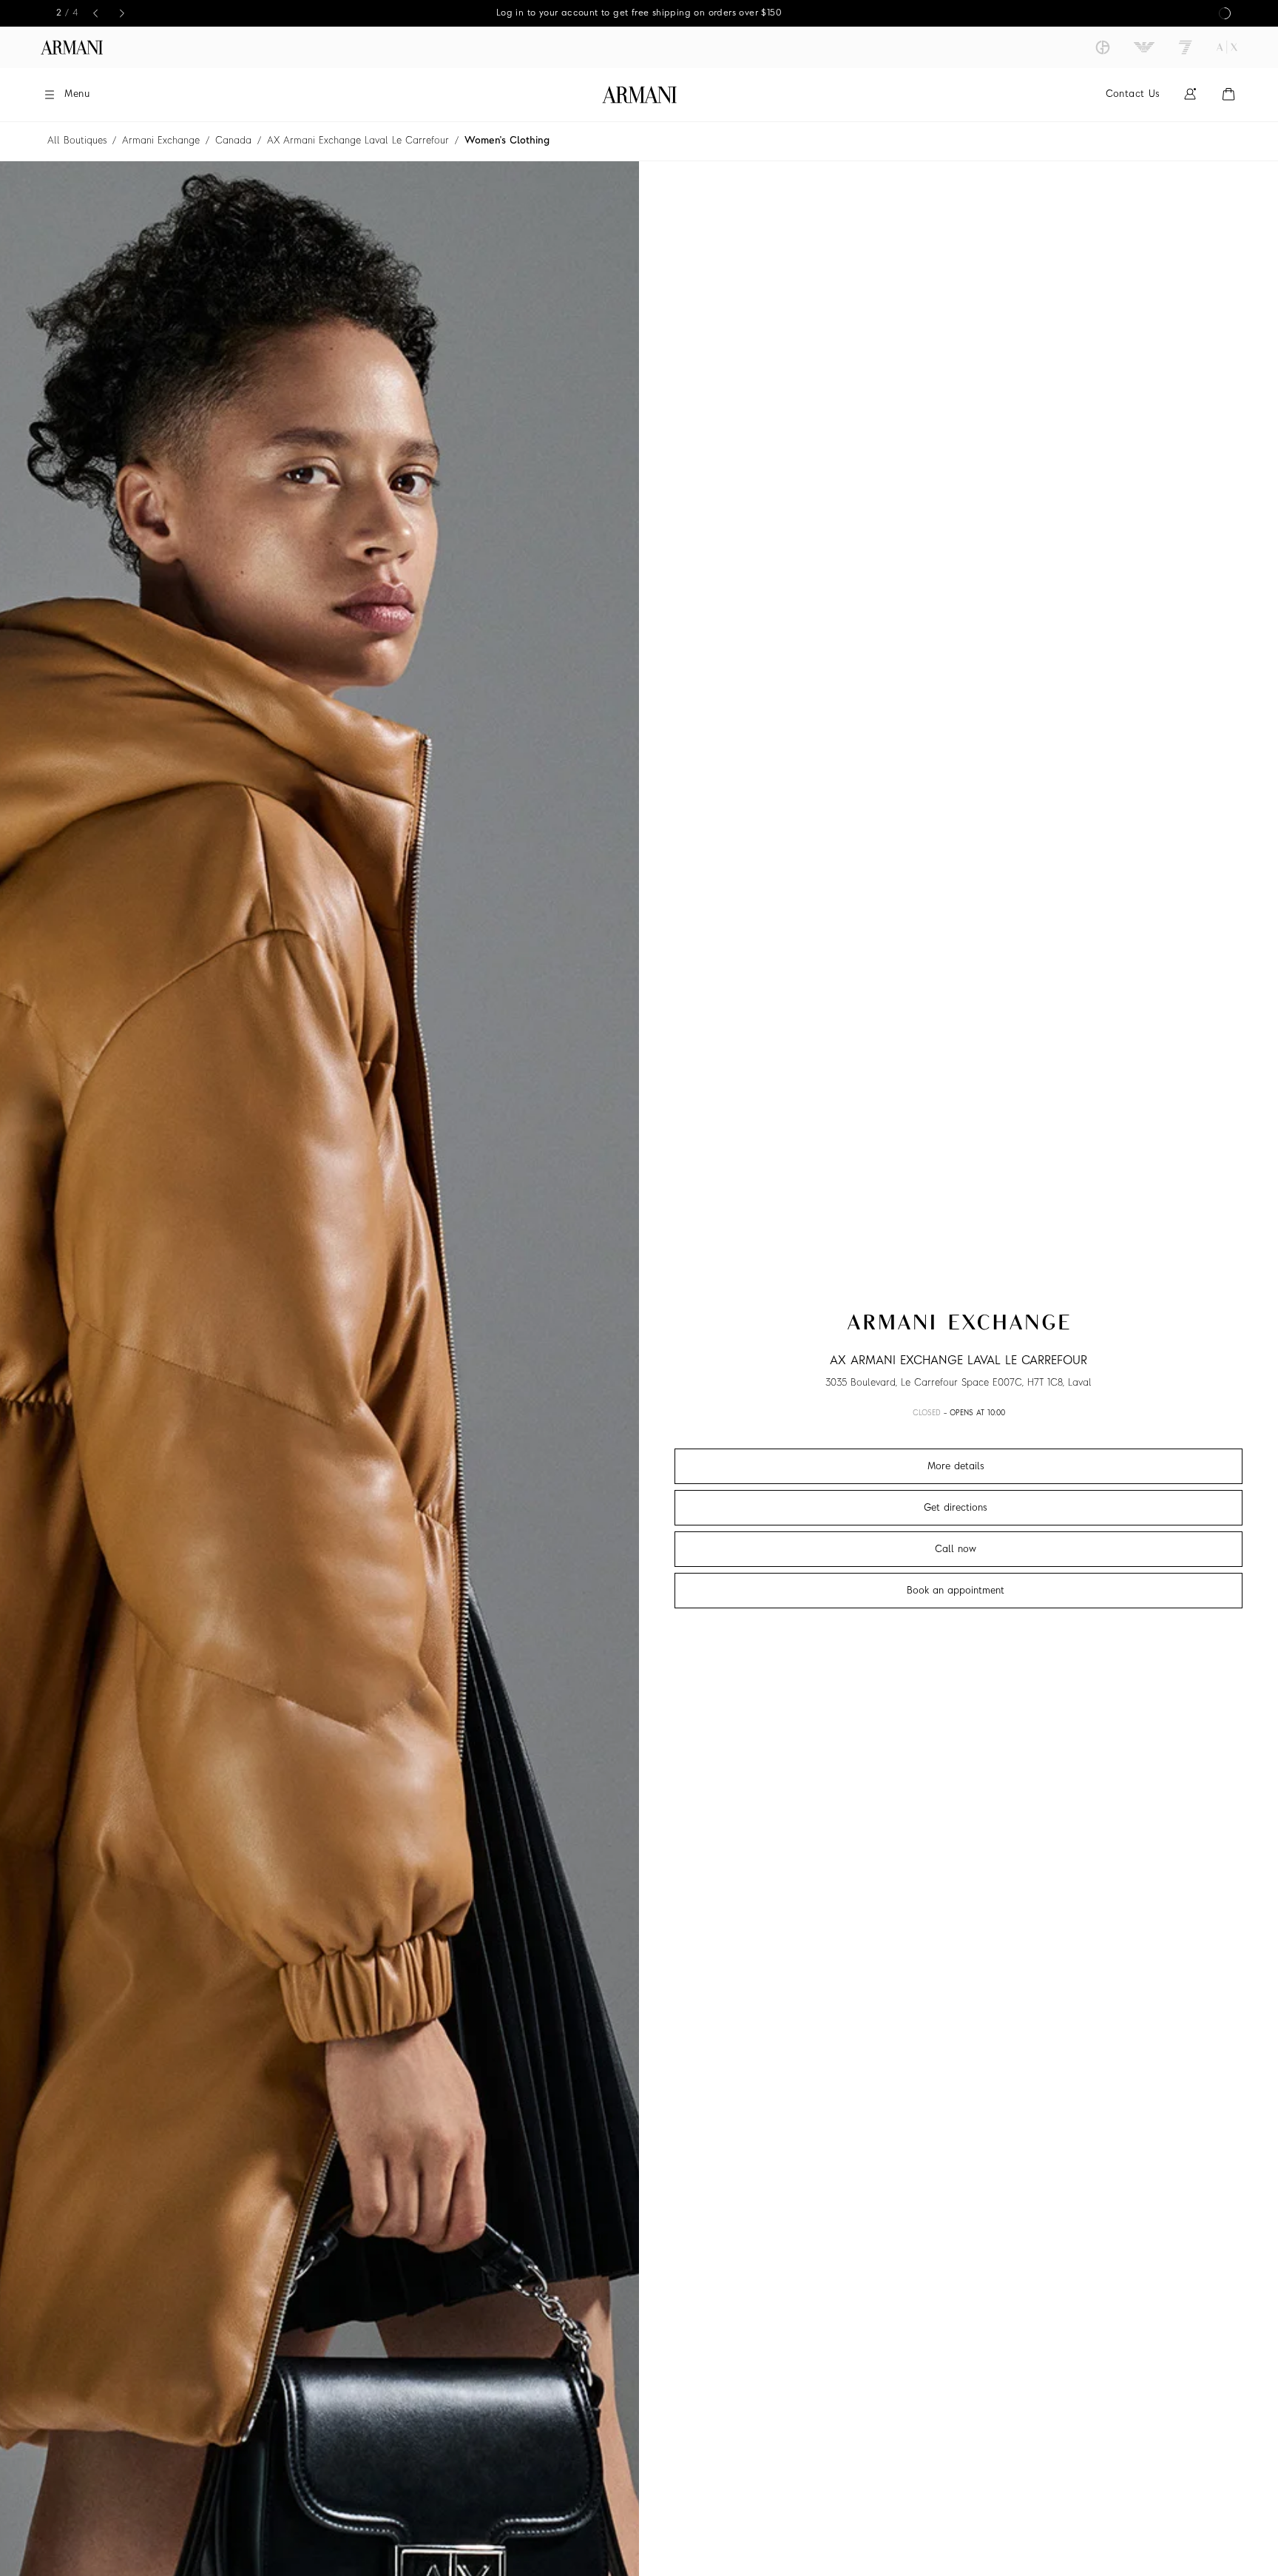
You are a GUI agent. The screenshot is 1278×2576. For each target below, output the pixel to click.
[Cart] (1228, 94)
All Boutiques (77, 141)
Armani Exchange (161, 141)
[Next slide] (122, 13)
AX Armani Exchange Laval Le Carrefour (358, 141)
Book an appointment (956, 1591)
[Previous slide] (95, 13)
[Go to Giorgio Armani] (1103, 47)
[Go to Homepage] (639, 95)
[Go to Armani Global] (72, 47)
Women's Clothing (507, 141)
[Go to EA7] (1186, 47)
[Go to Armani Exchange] (1227, 47)
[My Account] (1190, 94)
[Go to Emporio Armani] (1144, 47)
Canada (233, 141)
